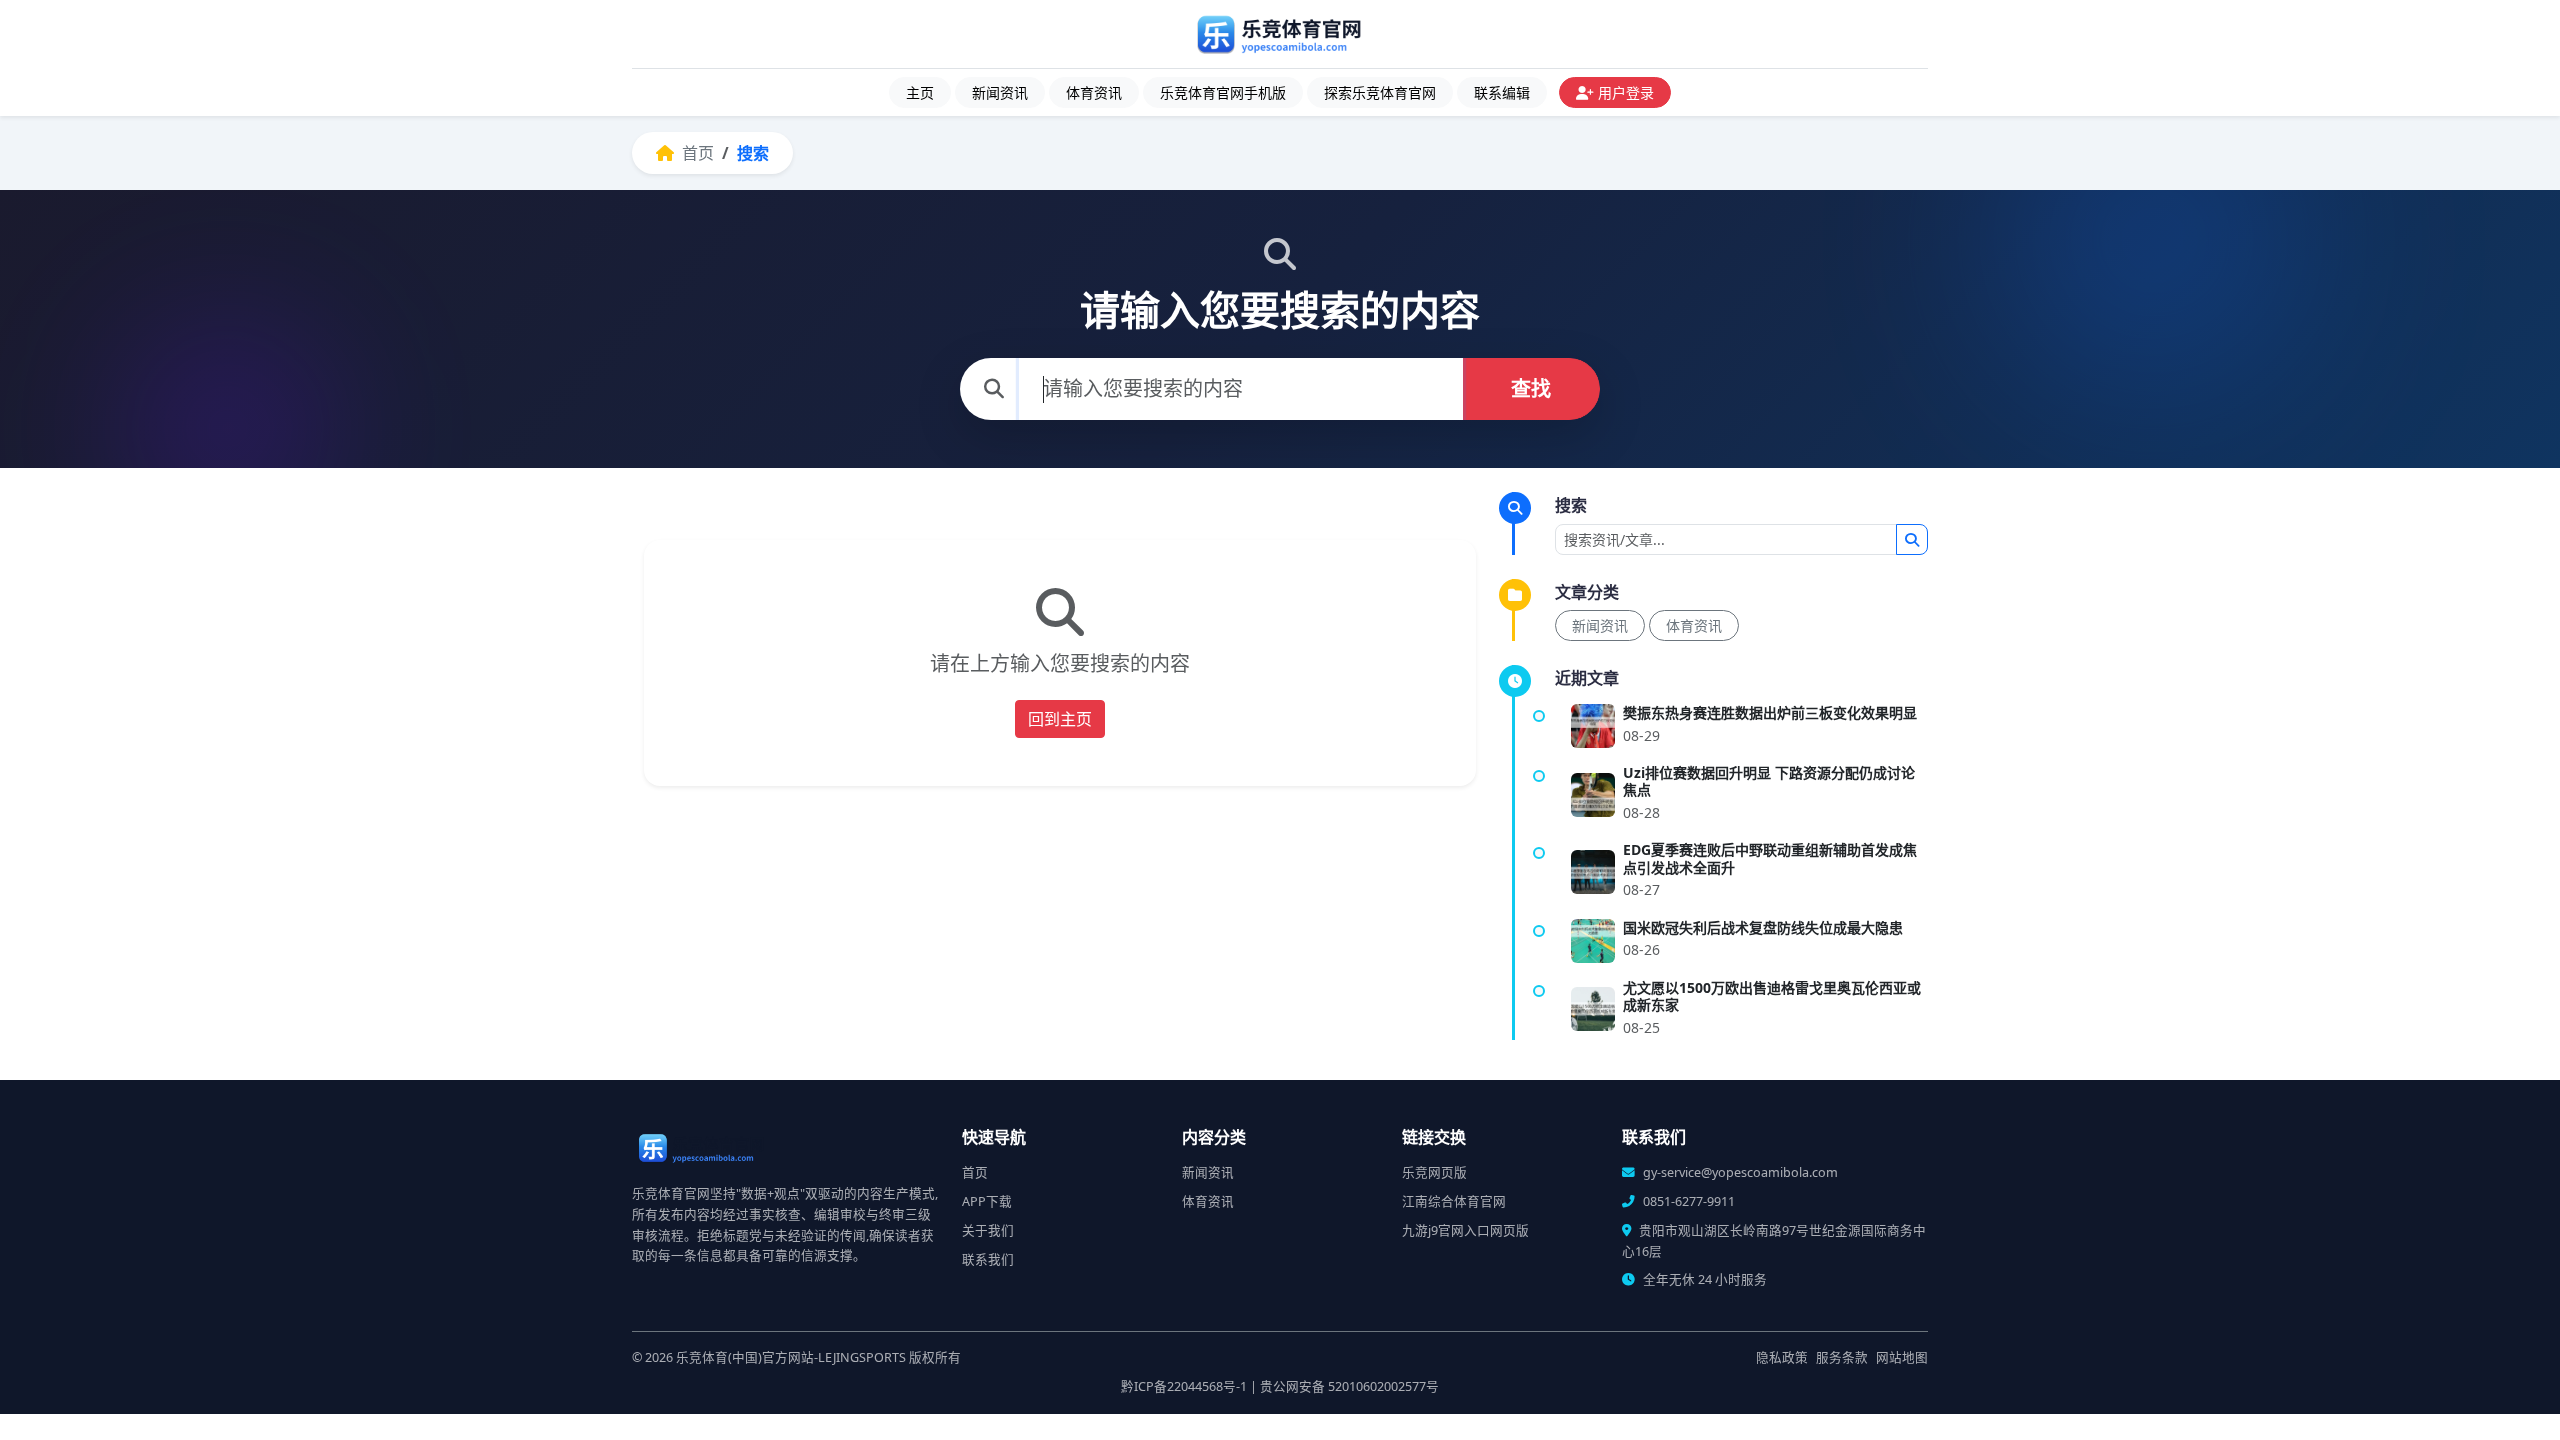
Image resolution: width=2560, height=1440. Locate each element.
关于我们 (988, 1230)
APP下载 (987, 1201)
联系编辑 (1502, 92)
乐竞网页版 (1434, 1172)
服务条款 (1842, 1357)
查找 (1531, 388)
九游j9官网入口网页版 (1465, 1230)
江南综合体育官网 (1454, 1201)
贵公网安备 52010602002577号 (1349, 1386)
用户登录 (1626, 92)
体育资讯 (1094, 92)
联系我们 (988, 1259)
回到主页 (1060, 719)
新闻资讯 (1000, 92)
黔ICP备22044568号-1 (1184, 1386)
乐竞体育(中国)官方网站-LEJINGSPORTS (791, 1357)
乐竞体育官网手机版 (1223, 92)
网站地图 (1902, 1357)
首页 (696, 153)
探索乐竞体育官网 (1380, 92)
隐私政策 (1782, 1357)
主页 (920, 92)
